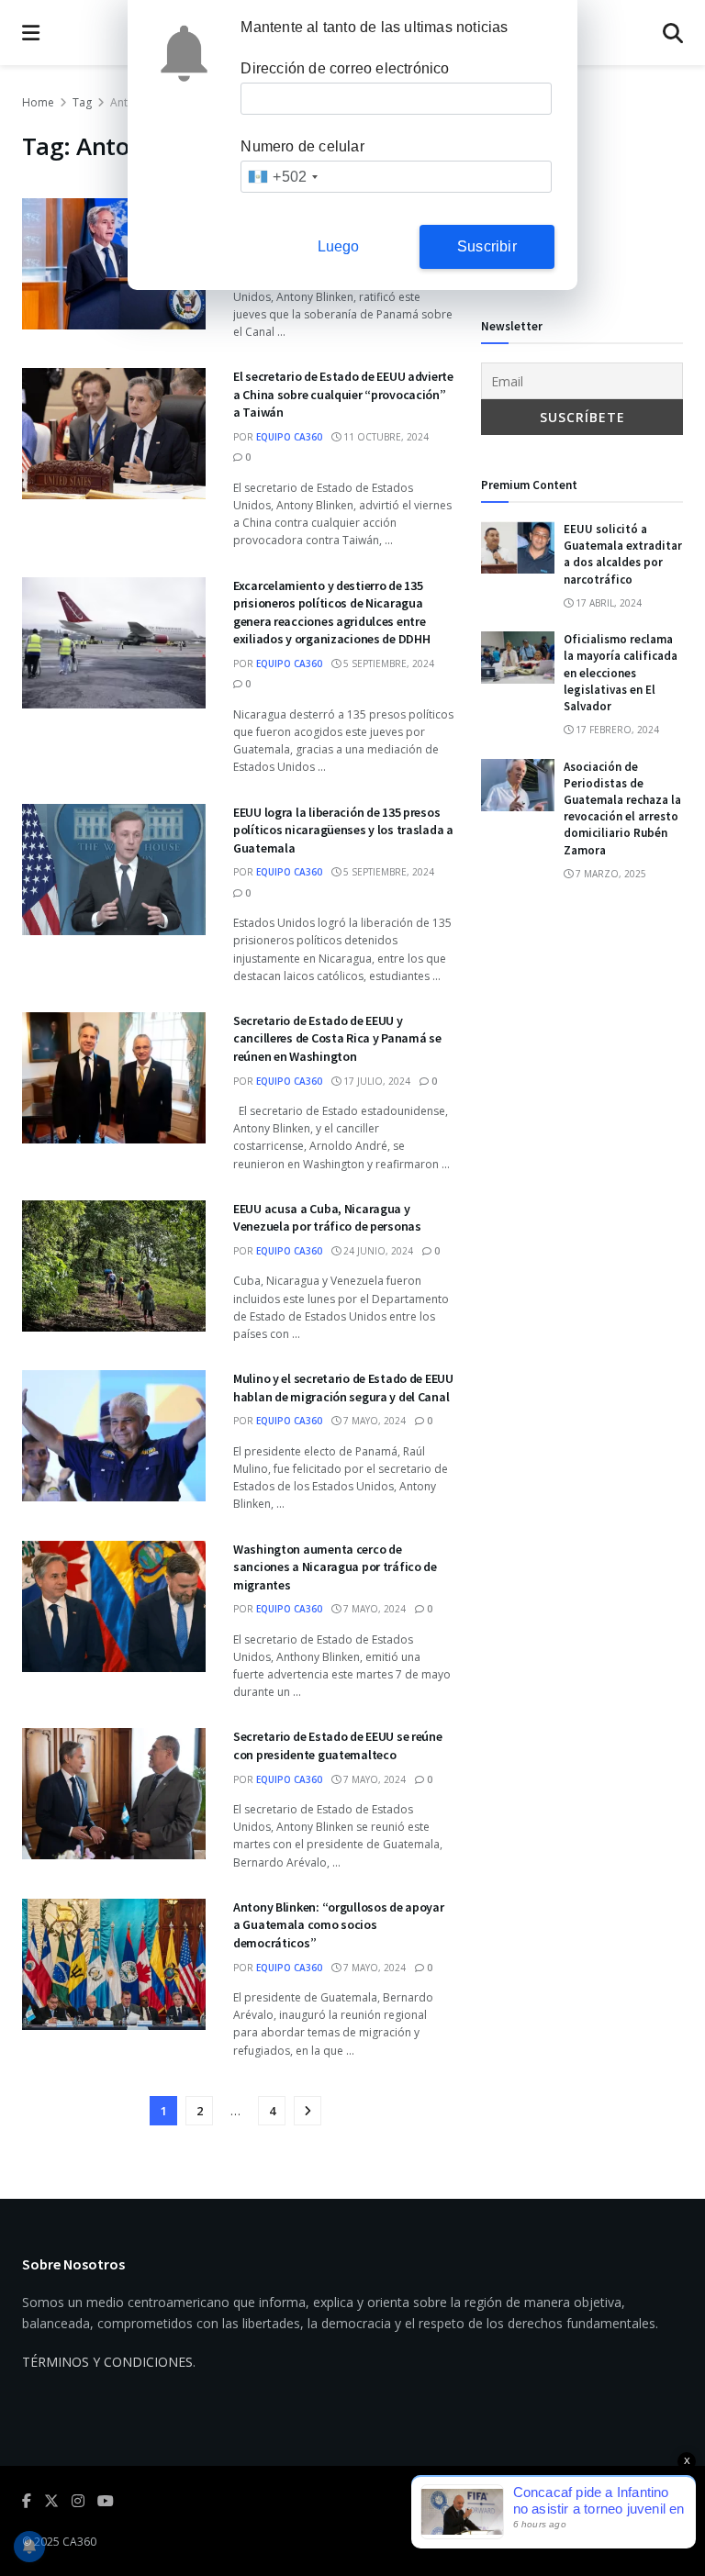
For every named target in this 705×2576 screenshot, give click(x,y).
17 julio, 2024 (375, 1081)
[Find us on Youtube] (106, 2501)
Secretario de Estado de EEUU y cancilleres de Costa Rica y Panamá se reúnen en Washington (337, 1038)
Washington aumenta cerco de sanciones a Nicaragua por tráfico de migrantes (335, 1567)
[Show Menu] (31, 33)
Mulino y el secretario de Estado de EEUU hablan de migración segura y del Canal (343, 1388)
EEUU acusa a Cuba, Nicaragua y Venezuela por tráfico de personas (327, 1218)
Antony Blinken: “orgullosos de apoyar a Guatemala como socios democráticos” (339, 1925)
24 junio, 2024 (377, 1251)
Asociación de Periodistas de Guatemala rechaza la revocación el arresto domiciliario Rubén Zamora (622, 808)
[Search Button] (673, 33)
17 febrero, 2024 (616, 730)
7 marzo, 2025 (610, 874)
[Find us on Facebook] (27, 2501)
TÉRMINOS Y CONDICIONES (107, 2362)
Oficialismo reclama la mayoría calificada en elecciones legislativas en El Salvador (621, 673)
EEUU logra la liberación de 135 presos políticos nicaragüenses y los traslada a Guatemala (343, 830)
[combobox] (282, 177)
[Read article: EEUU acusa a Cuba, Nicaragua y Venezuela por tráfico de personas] (114, 1266)
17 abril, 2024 (607, 603)
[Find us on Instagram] (78, 2501)
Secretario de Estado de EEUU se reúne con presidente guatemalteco (338, 1745)
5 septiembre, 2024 (387, 664)
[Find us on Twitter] (51, 2501)
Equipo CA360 (289, 437)
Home (38, 102)
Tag (82, 102)
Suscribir (487, 246)
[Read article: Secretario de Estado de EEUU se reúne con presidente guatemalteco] (114, 1794)
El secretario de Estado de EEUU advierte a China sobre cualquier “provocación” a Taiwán (343, 394)
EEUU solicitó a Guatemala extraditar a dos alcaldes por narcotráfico (623, 554)
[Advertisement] (582, 184)
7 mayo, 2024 (373, 1421)
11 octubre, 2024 (385, 437)
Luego (339, 246)
